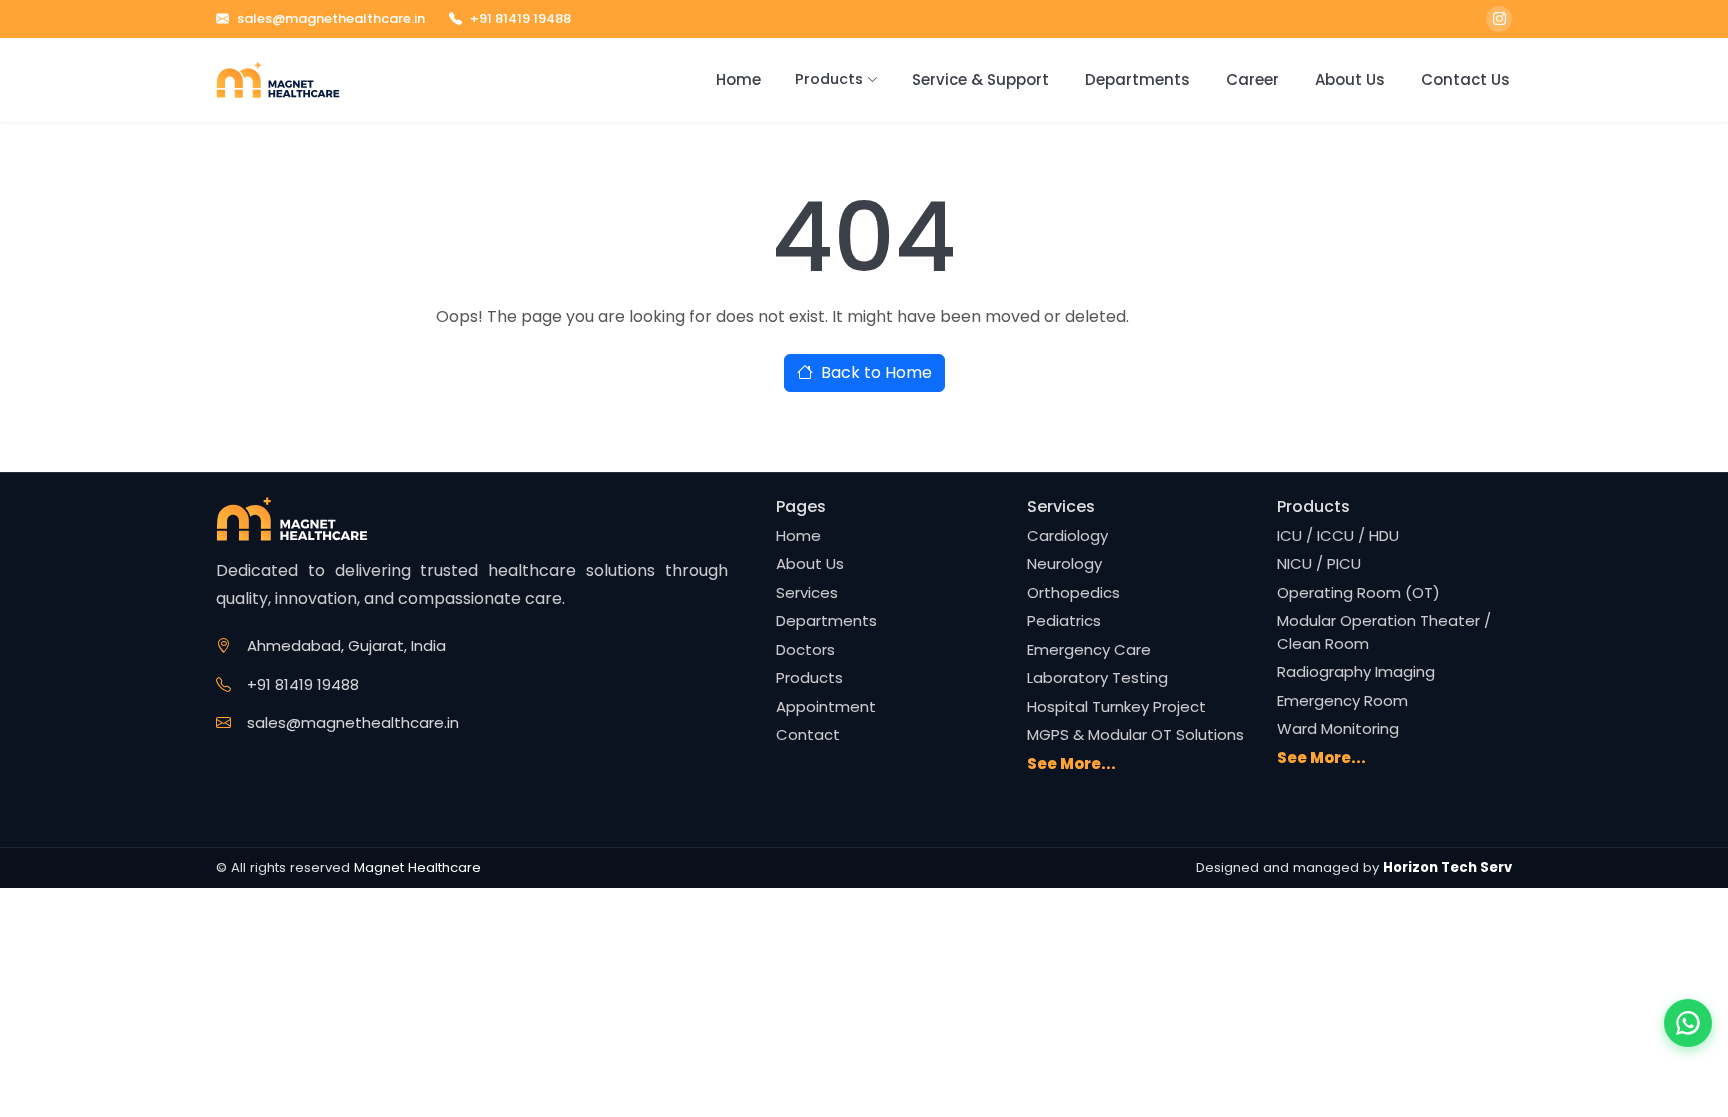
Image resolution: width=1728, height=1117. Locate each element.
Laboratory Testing (1097, 677)
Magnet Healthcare (417, 867)
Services (807, 592)
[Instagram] (1499, 19)
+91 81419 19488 (520, 18)
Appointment (826, 706)
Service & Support (980, 79)
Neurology (1064, 563)
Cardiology (1067, 535)
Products (829, 79)
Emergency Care (1089, 649)
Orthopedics (1073, 592)
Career (1252, 79)
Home (738, 79)
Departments (1137, 79)
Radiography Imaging (1356, 671)
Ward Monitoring (1338, 728)
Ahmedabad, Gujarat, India (346, 645)
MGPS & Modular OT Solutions (1135, 734)
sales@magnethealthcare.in (331, 18)
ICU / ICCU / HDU (1338, 535)
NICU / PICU (1319, 563)
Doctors (805, 649)
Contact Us (1465, 79)
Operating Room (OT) (1358, 592)
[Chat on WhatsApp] (1688, 1023)
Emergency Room (1342, 700)
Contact (808, 734)
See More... (1071, 763)
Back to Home (876, 372)
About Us (1350, 79)
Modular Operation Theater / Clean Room (1384, 632)
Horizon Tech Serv (1447, 867)
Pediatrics (1064, 620)
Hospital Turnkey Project (1116, 706)
